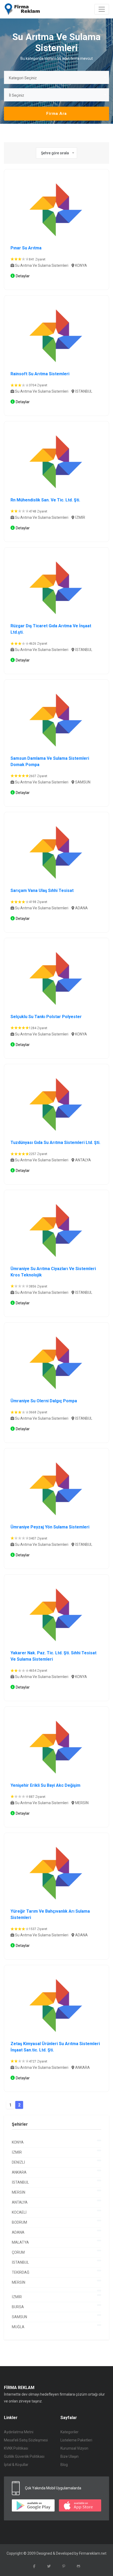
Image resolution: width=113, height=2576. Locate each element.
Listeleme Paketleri (76, 2440)
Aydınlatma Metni (19, 2432)
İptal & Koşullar (16, 2465)
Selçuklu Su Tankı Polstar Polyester (46, 1017)
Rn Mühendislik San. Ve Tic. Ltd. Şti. (45, 500)
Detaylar (23, 276)
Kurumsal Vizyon (74, 2448)
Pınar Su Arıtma (26, 248)
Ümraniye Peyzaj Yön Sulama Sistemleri (50, 1527)
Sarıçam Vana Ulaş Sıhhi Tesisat (42, 890)
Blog (64, 2465)
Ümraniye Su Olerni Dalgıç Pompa (44, 1401)
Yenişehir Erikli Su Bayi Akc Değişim (45, 1785)
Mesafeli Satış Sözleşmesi (26, 2440)
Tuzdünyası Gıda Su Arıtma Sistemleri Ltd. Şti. (55, 1143)
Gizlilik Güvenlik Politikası (24, 2456)
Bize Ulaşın (70, 2456)
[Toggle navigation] (102, 9)
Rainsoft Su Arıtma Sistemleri (40, 374)
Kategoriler (70, 2432)
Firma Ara (56, 113)
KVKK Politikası (16, 2448)
